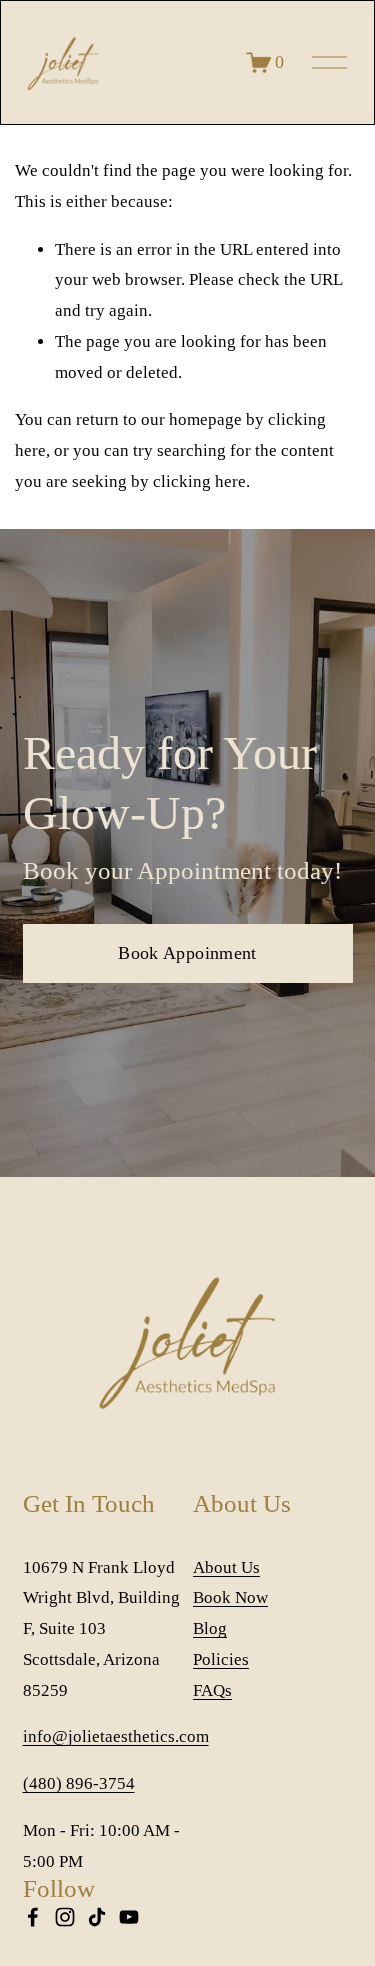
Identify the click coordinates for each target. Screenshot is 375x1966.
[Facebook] (33, 1917)
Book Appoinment (187, 953)
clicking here (199, 481)
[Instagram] (65, 1917)
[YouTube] (129, 1917)
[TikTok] (97, 1917)
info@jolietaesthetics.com (116, 1736)
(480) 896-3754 (79, 1783)
